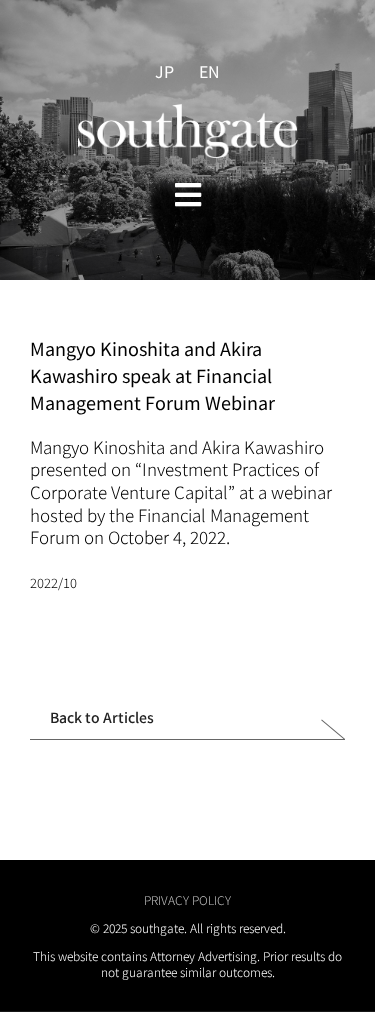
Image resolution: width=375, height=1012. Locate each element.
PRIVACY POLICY (187, 899)
